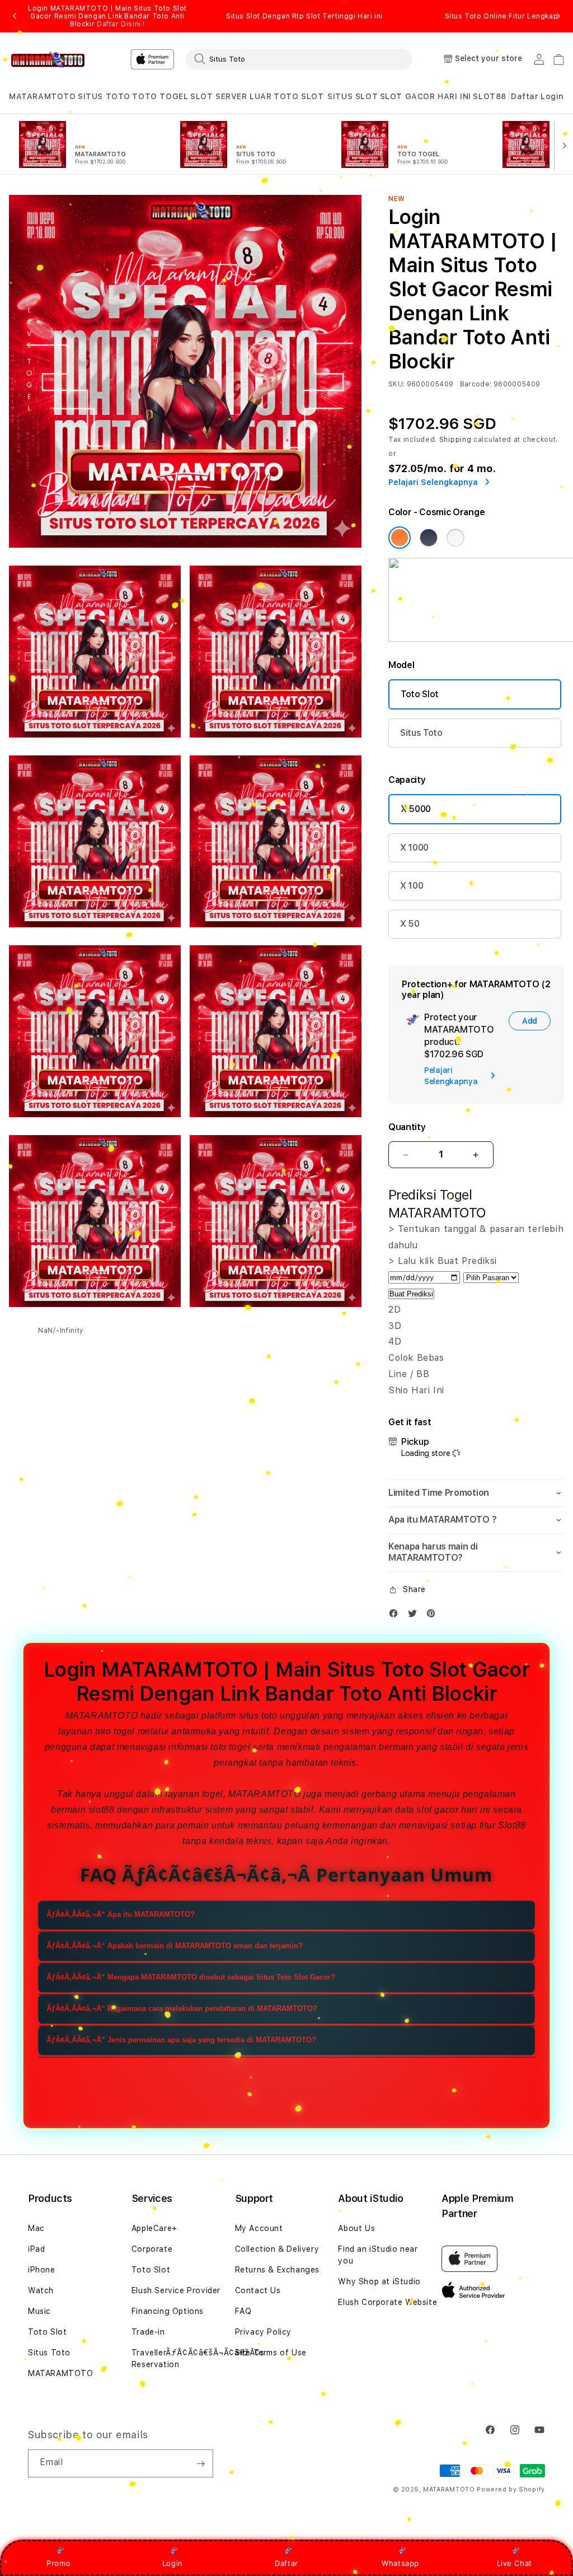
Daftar (286, 2563)
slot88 (102, 1810)
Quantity (407, 1127)
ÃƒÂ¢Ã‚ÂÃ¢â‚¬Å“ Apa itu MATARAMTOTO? (121, 1914)
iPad (36, 2249)
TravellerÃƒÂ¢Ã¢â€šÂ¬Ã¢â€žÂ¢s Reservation (198, 2358)
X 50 (410, 924)
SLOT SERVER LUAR (231, 96)
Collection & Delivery (277, 2249)
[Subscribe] (200, 2463)
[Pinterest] (434, 1616)
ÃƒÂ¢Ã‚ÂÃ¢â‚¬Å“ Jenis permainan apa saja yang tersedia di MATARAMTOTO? (181, 2040)
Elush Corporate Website (388, 2302)
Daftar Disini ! (121, 24)
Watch (41, 2290)
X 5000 (416, 809)
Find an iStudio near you (378, 2255)
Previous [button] (15, 16)
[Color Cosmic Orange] (400, 538)
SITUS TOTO (104, 96)
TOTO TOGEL (160, 96)
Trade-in (148, 2332)
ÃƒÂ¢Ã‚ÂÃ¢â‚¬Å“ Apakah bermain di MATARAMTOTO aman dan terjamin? (175, 1946)
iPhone (42, 2270)
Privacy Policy (263, 2332)
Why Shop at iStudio (379, 2281)
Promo (58, 2563)
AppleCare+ (154, 2228)
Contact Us (258, 2290)
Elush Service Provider (176, 2290)
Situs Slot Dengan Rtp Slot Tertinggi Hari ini (304, 16)
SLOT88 (490, 96)
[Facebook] (396, 1616)
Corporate (152, 2249)
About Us (356, 2228)
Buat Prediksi (411, 1294)
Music (39, 2311)
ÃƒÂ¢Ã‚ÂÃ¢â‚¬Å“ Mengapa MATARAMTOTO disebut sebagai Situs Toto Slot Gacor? (191, 1977)
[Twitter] (415, 1616)
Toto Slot (420, 694)
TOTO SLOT (299, 96)
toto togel (115, 1731)
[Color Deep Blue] (429, 538)
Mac (36, 2228)
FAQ (243, 2311)
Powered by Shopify (511, 2489)
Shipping (455, 440)
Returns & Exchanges (277, 2270)
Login (173, 2563)
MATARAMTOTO (43, 96)
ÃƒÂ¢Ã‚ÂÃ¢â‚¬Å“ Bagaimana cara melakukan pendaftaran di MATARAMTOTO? (182, 2008)
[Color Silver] (455, 538)
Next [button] (558, 16)
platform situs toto (239, 1716)
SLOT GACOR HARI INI (426, 96)
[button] (43, 97)
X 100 (412, 886)
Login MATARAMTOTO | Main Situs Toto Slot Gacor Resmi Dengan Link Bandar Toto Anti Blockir (107, 16)
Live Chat (515, 2563)
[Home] (48, 59)
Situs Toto (421, 733)
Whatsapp (400, 2563)
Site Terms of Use (271, 2353)
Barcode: (476, 384)
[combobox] (299, 59)
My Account (259, 2228)
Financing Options (168, 2311)
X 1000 (414, 848)
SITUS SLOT (353, 96)
